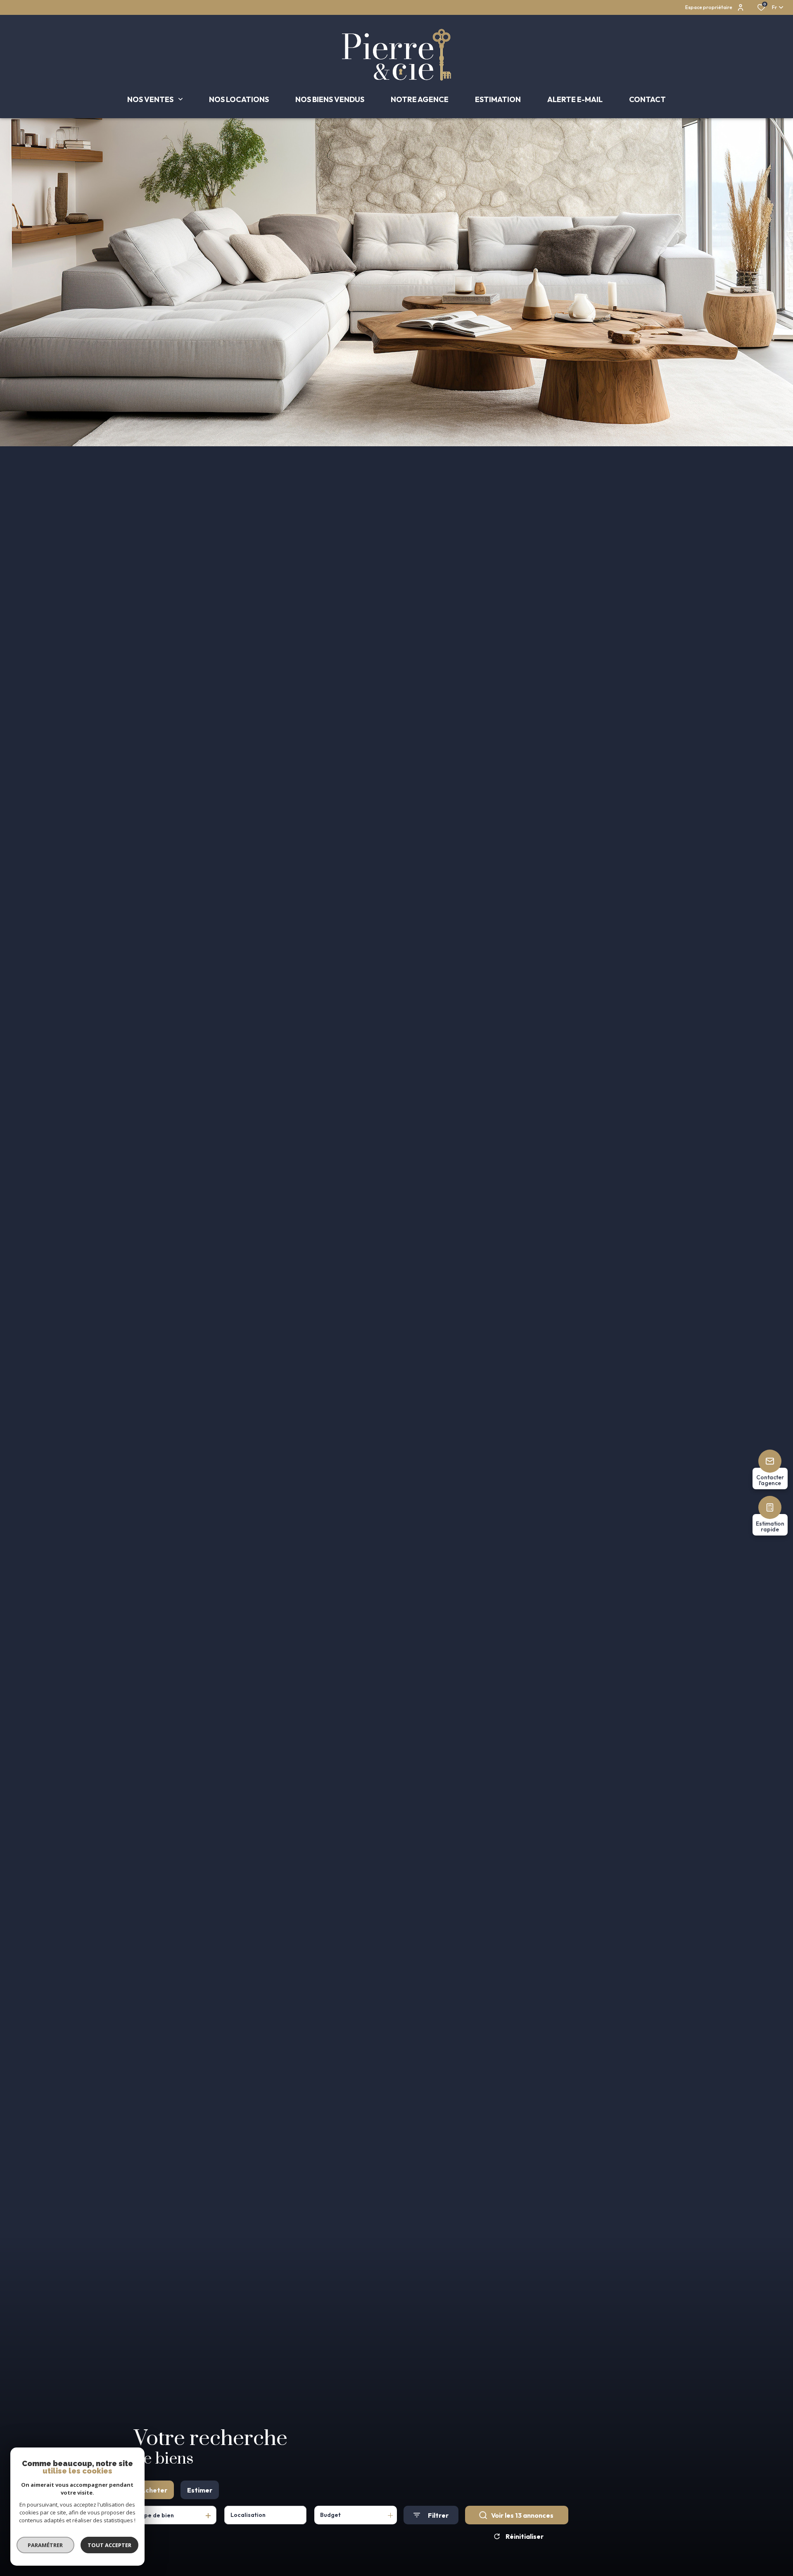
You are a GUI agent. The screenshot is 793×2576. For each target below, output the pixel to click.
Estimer (200, 2490)
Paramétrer (46, 2545)
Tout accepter (109, 2545)
